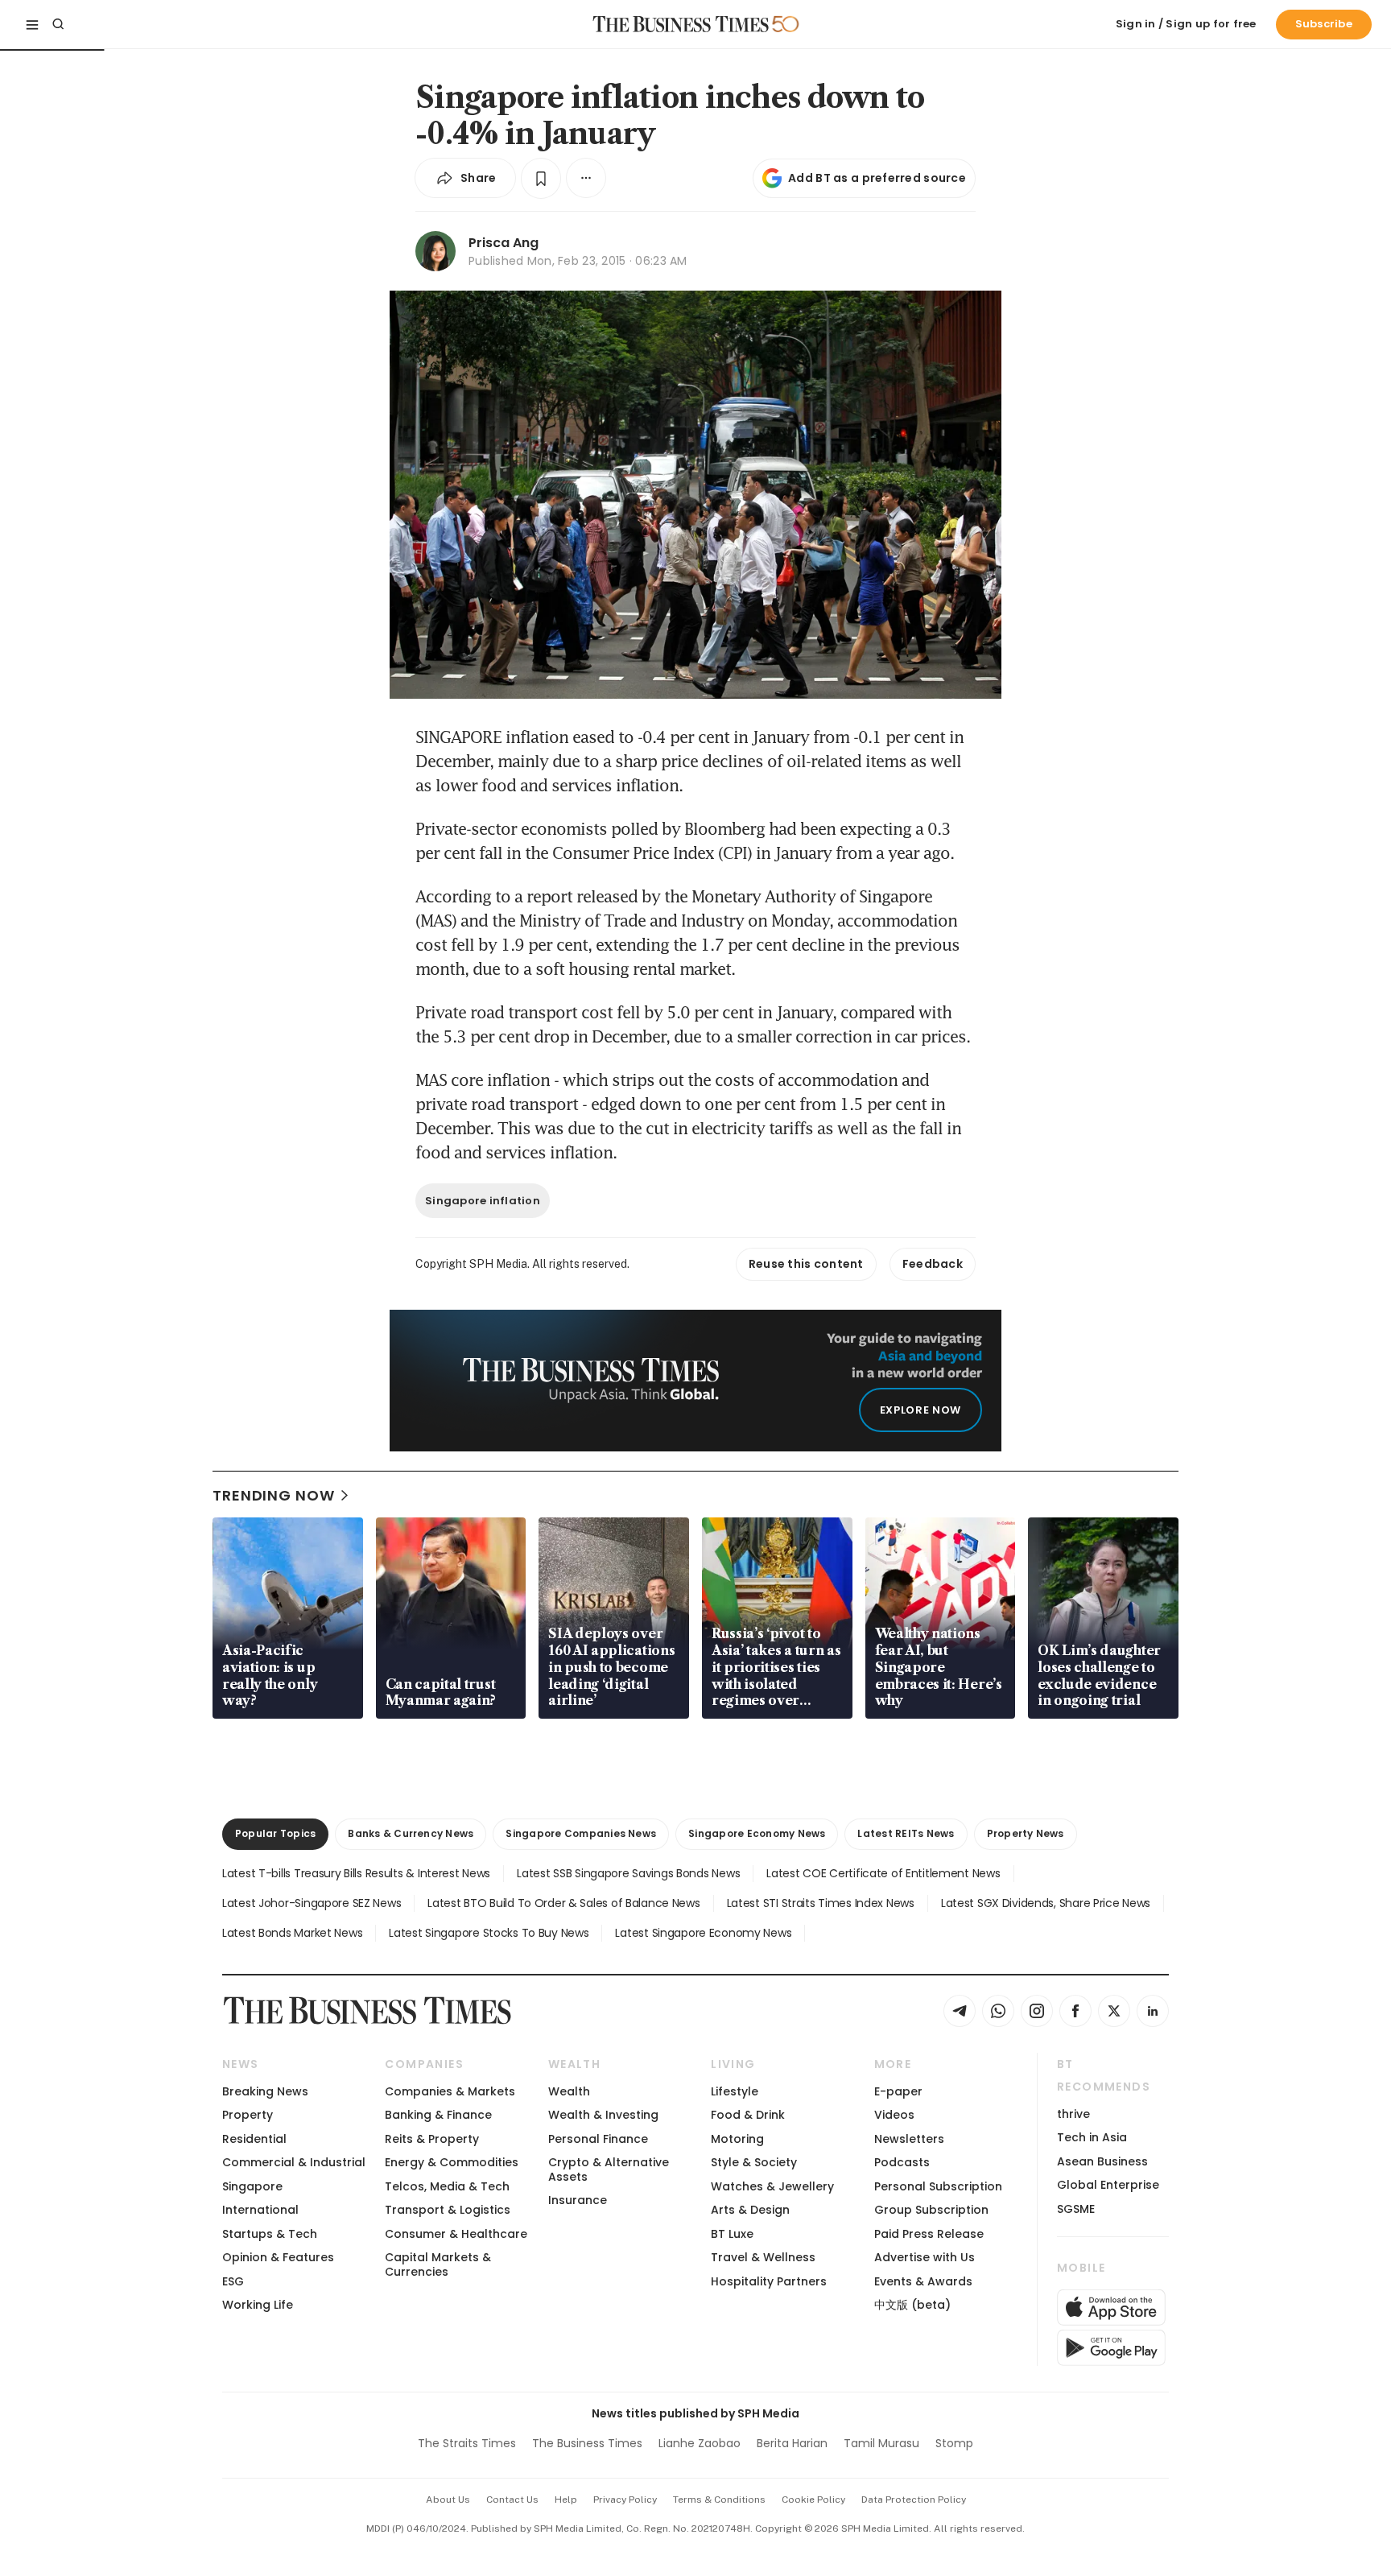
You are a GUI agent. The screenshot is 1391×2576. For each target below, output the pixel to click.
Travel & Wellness (763, 2257)
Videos (894, 2115)
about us (448, 2500)
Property (248, 2115)
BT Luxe (732, 2234)
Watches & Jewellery (772, 2186)
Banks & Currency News (411, 1833)
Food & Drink (748, 2115)
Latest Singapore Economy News (703, 1933)
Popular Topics (275, 1833)
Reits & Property (432, 2139)
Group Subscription (931, 2210)
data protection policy (914, 2500)
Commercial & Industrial (294, 2162)
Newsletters (909, 2139)
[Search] (58, 24)
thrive (1073, 2114)
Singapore (252, 2186)
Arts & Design (750, 2210)
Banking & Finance (438, 2115)
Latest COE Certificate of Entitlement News (883, 1873)
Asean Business (1102, 2161)
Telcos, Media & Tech (447, 2186)
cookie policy (813, 2500)
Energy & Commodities (452, 2162)
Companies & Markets (450, 2091)
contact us (512, 2500)
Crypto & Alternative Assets (609, 2169)
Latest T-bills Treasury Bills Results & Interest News (356, 1873)
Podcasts (902, 2162)
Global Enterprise (1108, 2185)
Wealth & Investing (603, 2115)
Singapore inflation (483, 1201)
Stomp (954, 2443)
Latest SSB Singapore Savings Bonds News (628, 1873)
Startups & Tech (270, 2234)
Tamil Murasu (881, 2443)
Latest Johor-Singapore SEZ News (312, 1903)
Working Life (258, 2305)
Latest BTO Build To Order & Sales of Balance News (563, 1903)
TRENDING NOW (274, 1495)
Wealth (569, 2091)
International (260, 2210)
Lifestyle (735, 2091)
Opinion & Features (278, 2257)
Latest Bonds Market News (292, 1933)
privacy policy (625, 2500)
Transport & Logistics (448, 2210)
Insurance (578, 2200)
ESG (233, 2281)
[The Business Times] (681, 24)
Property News (1026, 1833)
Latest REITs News (906, 1833)
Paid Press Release (929, 2234)
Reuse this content (806, 1264)
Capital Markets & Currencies (438, 2264)
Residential (254, 2139)
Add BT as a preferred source (877, 178)
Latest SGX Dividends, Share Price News (1046, 1903)
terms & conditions (719, 2500)
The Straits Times (467, 2443)
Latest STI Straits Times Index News (821, 1903)
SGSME (1076, 2209)
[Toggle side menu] (32, 24)
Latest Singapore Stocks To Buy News (489, 1933)
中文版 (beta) (912, 2305)
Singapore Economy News (757, 1833)
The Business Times (587, 2443)
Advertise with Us (925, 2257)
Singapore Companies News (581, 1833)
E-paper (898, 2091)
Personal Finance (598, 2139)
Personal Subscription (938, 2186)
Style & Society (754, 2162)
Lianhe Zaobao (700, 2443)
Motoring (737, 2139)
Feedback (933, 1264)
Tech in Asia (1092, 2137)
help (566, 2500)
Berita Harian (792, 2443)
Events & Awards (923, 2281)
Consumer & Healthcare (456, 2234)
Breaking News (265, 2091)
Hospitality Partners (769, 2281)
